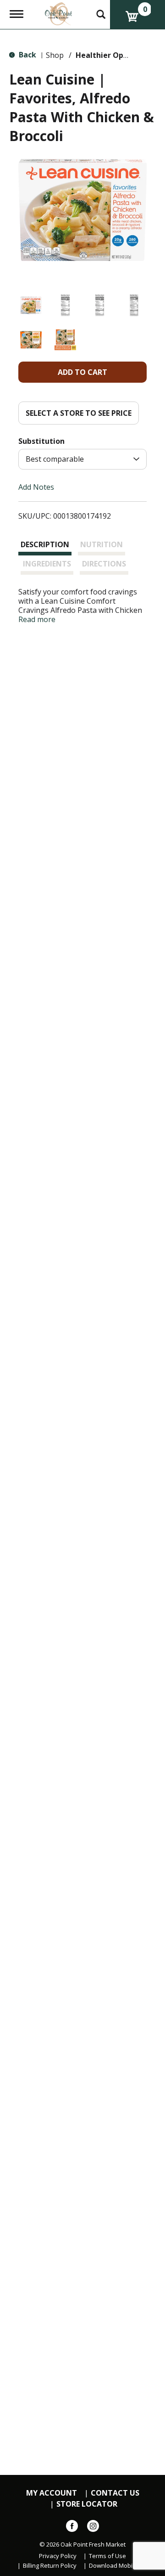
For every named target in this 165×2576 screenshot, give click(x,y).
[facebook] (72, 2528)
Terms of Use (107, 2556)
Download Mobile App (119, 2566)
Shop (55, 55)
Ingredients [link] (47, 564)
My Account (52, 2493)
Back (27, 55)
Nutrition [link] (102, 544)
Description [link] (45, 544)
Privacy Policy (58, 2556)
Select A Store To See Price (79, 413)
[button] (31, 305)
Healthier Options (109, 55)
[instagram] (93, 2528)
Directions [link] (104, 564)
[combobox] (82, 459)
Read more (37, 619)
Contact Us (115, 2493)
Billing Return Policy (50, 2566)
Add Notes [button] (36, 487)
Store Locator (87, 2504)
